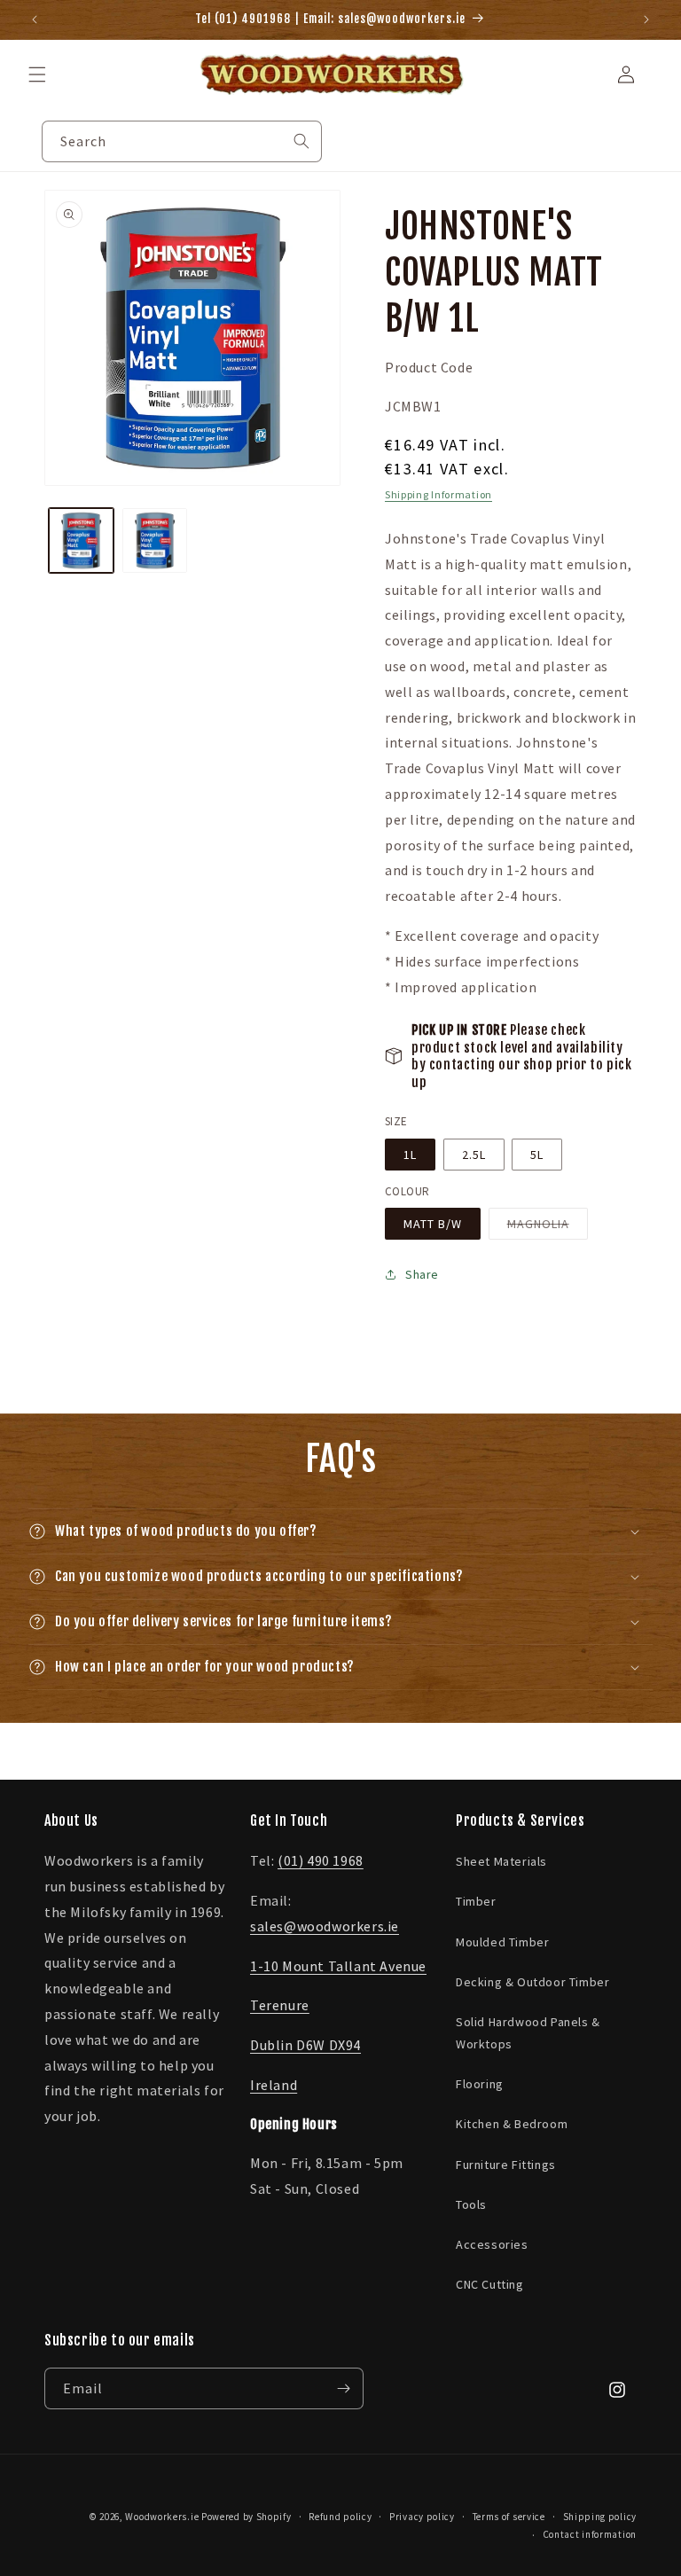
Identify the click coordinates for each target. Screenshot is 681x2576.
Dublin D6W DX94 (305, 2045)
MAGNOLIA (548, 1227)
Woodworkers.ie (162, 2517)
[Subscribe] (343, 2388)
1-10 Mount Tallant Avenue (338, 1966)
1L (410, 1155)
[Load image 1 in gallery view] (81, 540)
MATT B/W (433, 1224)
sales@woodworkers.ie (325, 1926)
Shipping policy (600, 2517)
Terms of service (509, 2517)
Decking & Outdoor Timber (532, 1982)
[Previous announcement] (35, 20)
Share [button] (422, 1274)
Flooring (480, 2084)
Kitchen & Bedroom (512, 2124)
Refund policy (340, 2517)
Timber (476, 1901)
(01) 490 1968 (321, 1860)
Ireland (274, 2085)
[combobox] (182, 141)
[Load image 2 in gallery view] (155, 540)
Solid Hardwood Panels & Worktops (528, 2033)
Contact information (590, 2534)
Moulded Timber (502, 1942)
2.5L (474, 1155)
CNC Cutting (490, 2284)
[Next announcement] (646, 20)
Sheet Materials (501, 1861)
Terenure (280, 2005)
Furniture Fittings (506, 2165)
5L (537, 1155)
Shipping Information (438, 494)
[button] (37, 74)
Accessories (492, 2244)
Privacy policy (422, 2517)
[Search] (301, 141)
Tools (471, 2204)
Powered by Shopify (247, 2517)
